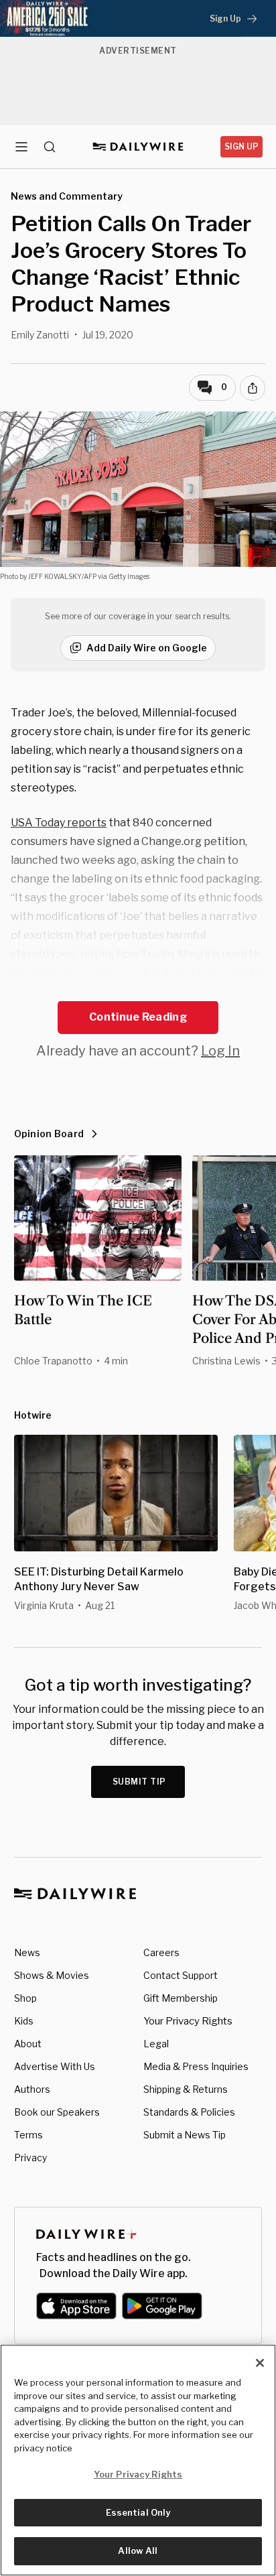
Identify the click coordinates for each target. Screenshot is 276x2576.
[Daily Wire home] (138, 147)
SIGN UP (241, 146)
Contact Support (181, 1975)
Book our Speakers (57, 2112)
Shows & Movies (52, 1975)
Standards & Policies (189, 2112)
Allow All (138, 2551)
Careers (161, 1952)
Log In (220, 1051)
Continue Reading (138, 1017)
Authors (32, 2089)
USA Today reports (59, 823)
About (28, 2044)
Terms (28, 2135)
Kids (24, 2021)
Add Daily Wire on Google (147, 648)
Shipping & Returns (186, 2089)
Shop (25, 1998)
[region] (138, 2460)
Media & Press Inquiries (196, 2066)
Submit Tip (139, 1782)
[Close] (260, 2363)
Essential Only (138, 2512)
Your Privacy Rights (188, 2021)
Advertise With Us (55, 2066)
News (27, 1952)
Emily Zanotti (40, 335)
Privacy (30, 2158)
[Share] (253, 388)
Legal (156, 2044)
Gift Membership (181, 1998)
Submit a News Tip (185, 2135)
